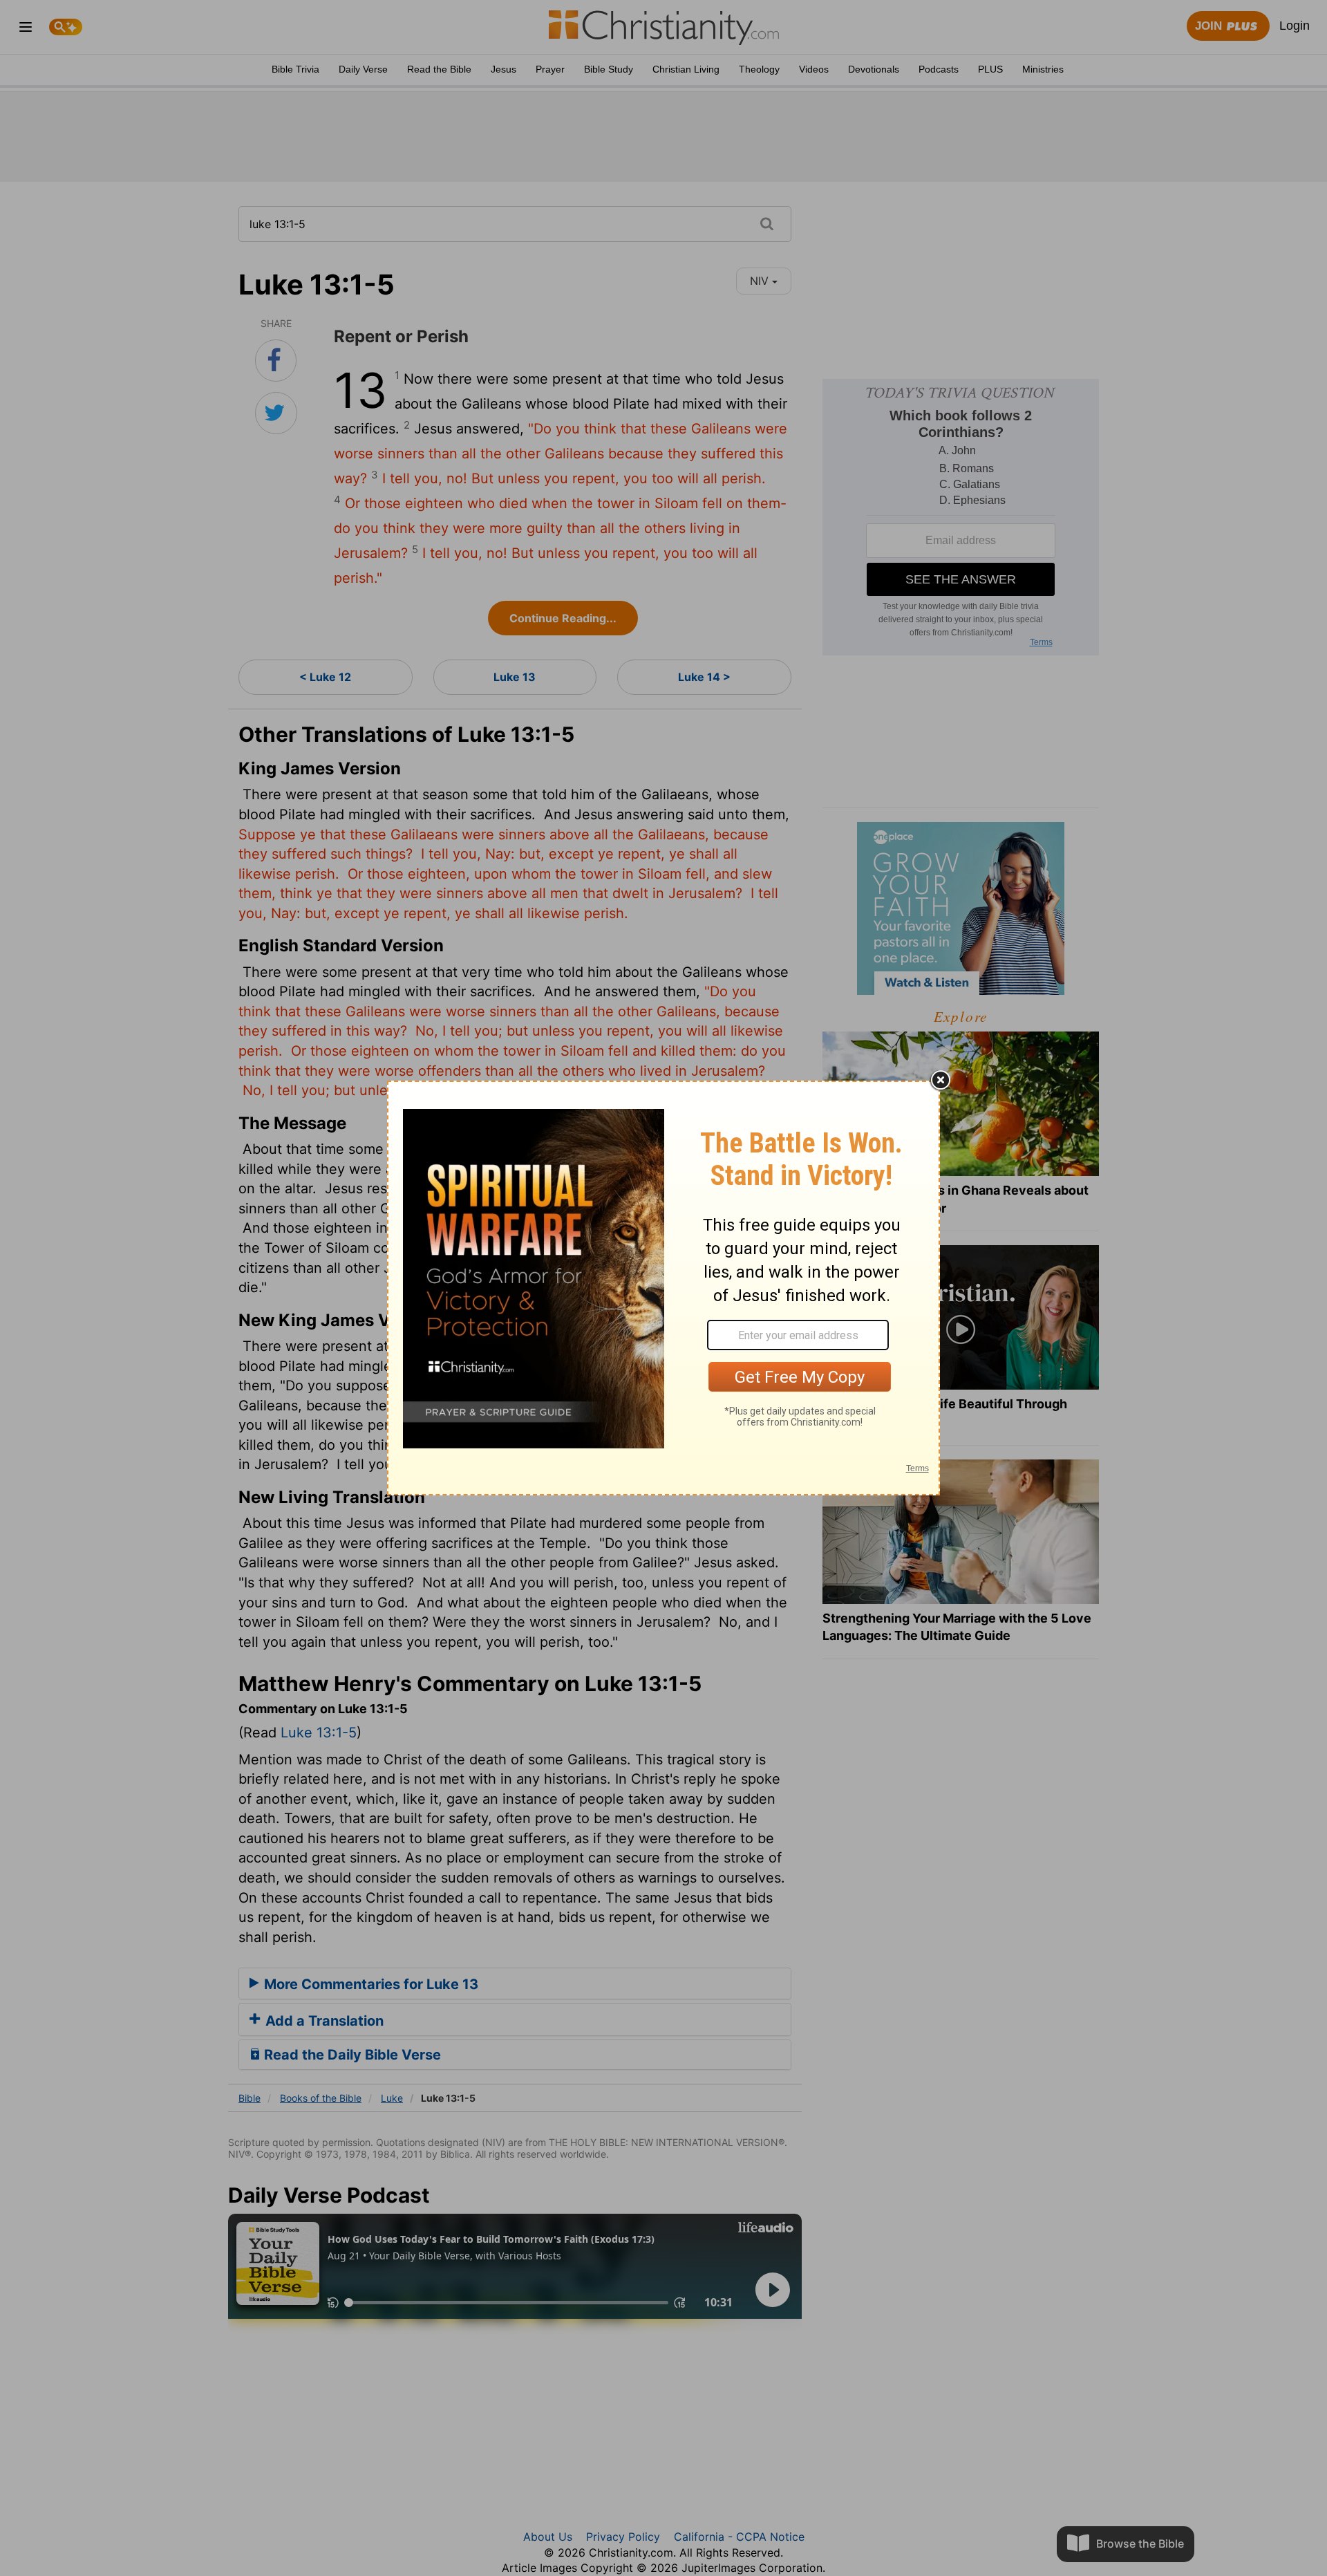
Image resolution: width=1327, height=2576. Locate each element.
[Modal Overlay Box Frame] (663, 1288)
